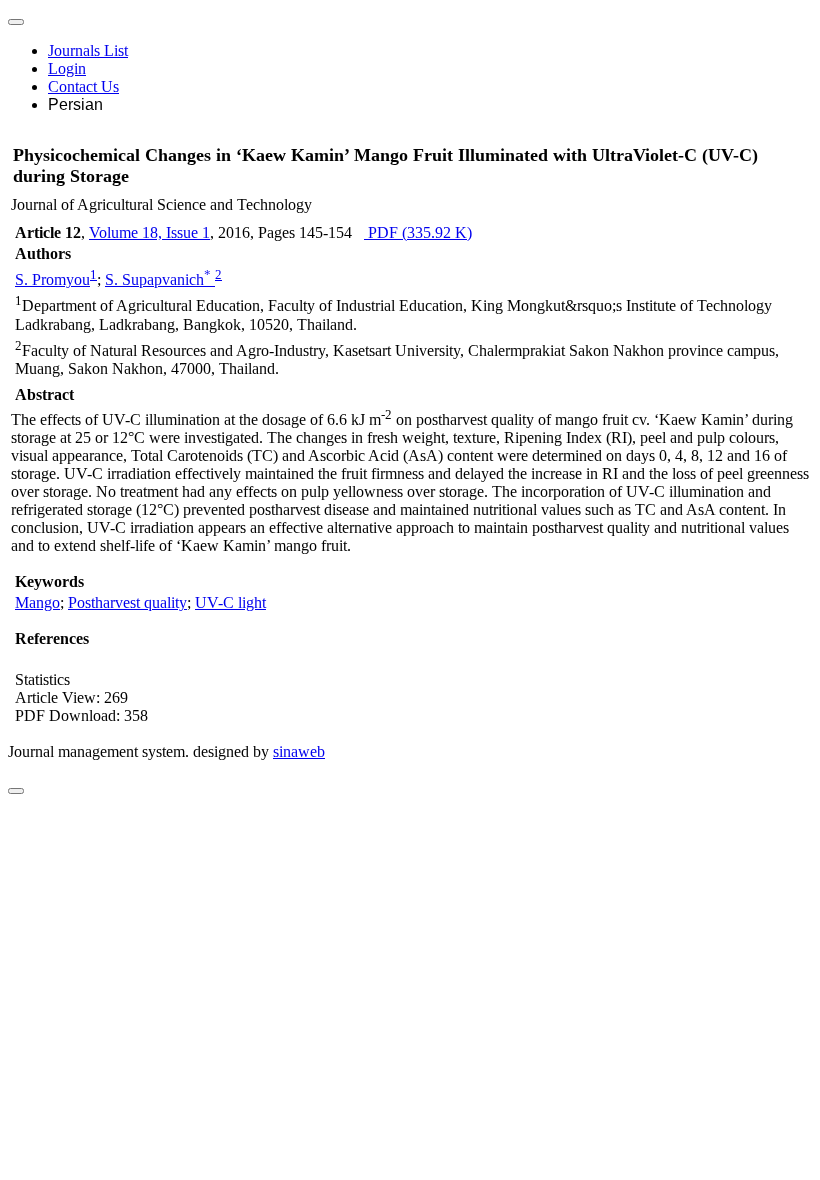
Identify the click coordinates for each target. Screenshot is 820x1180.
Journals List (88, 50)
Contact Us (83, 86)
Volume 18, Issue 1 (149, 232)
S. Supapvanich (158, 279)
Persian (75, 104)
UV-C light (230, 602)
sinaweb (299, 751)
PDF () (418, 232)
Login (67, 68)
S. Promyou (52, 279)
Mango (37, 602)
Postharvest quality (127, 602)
